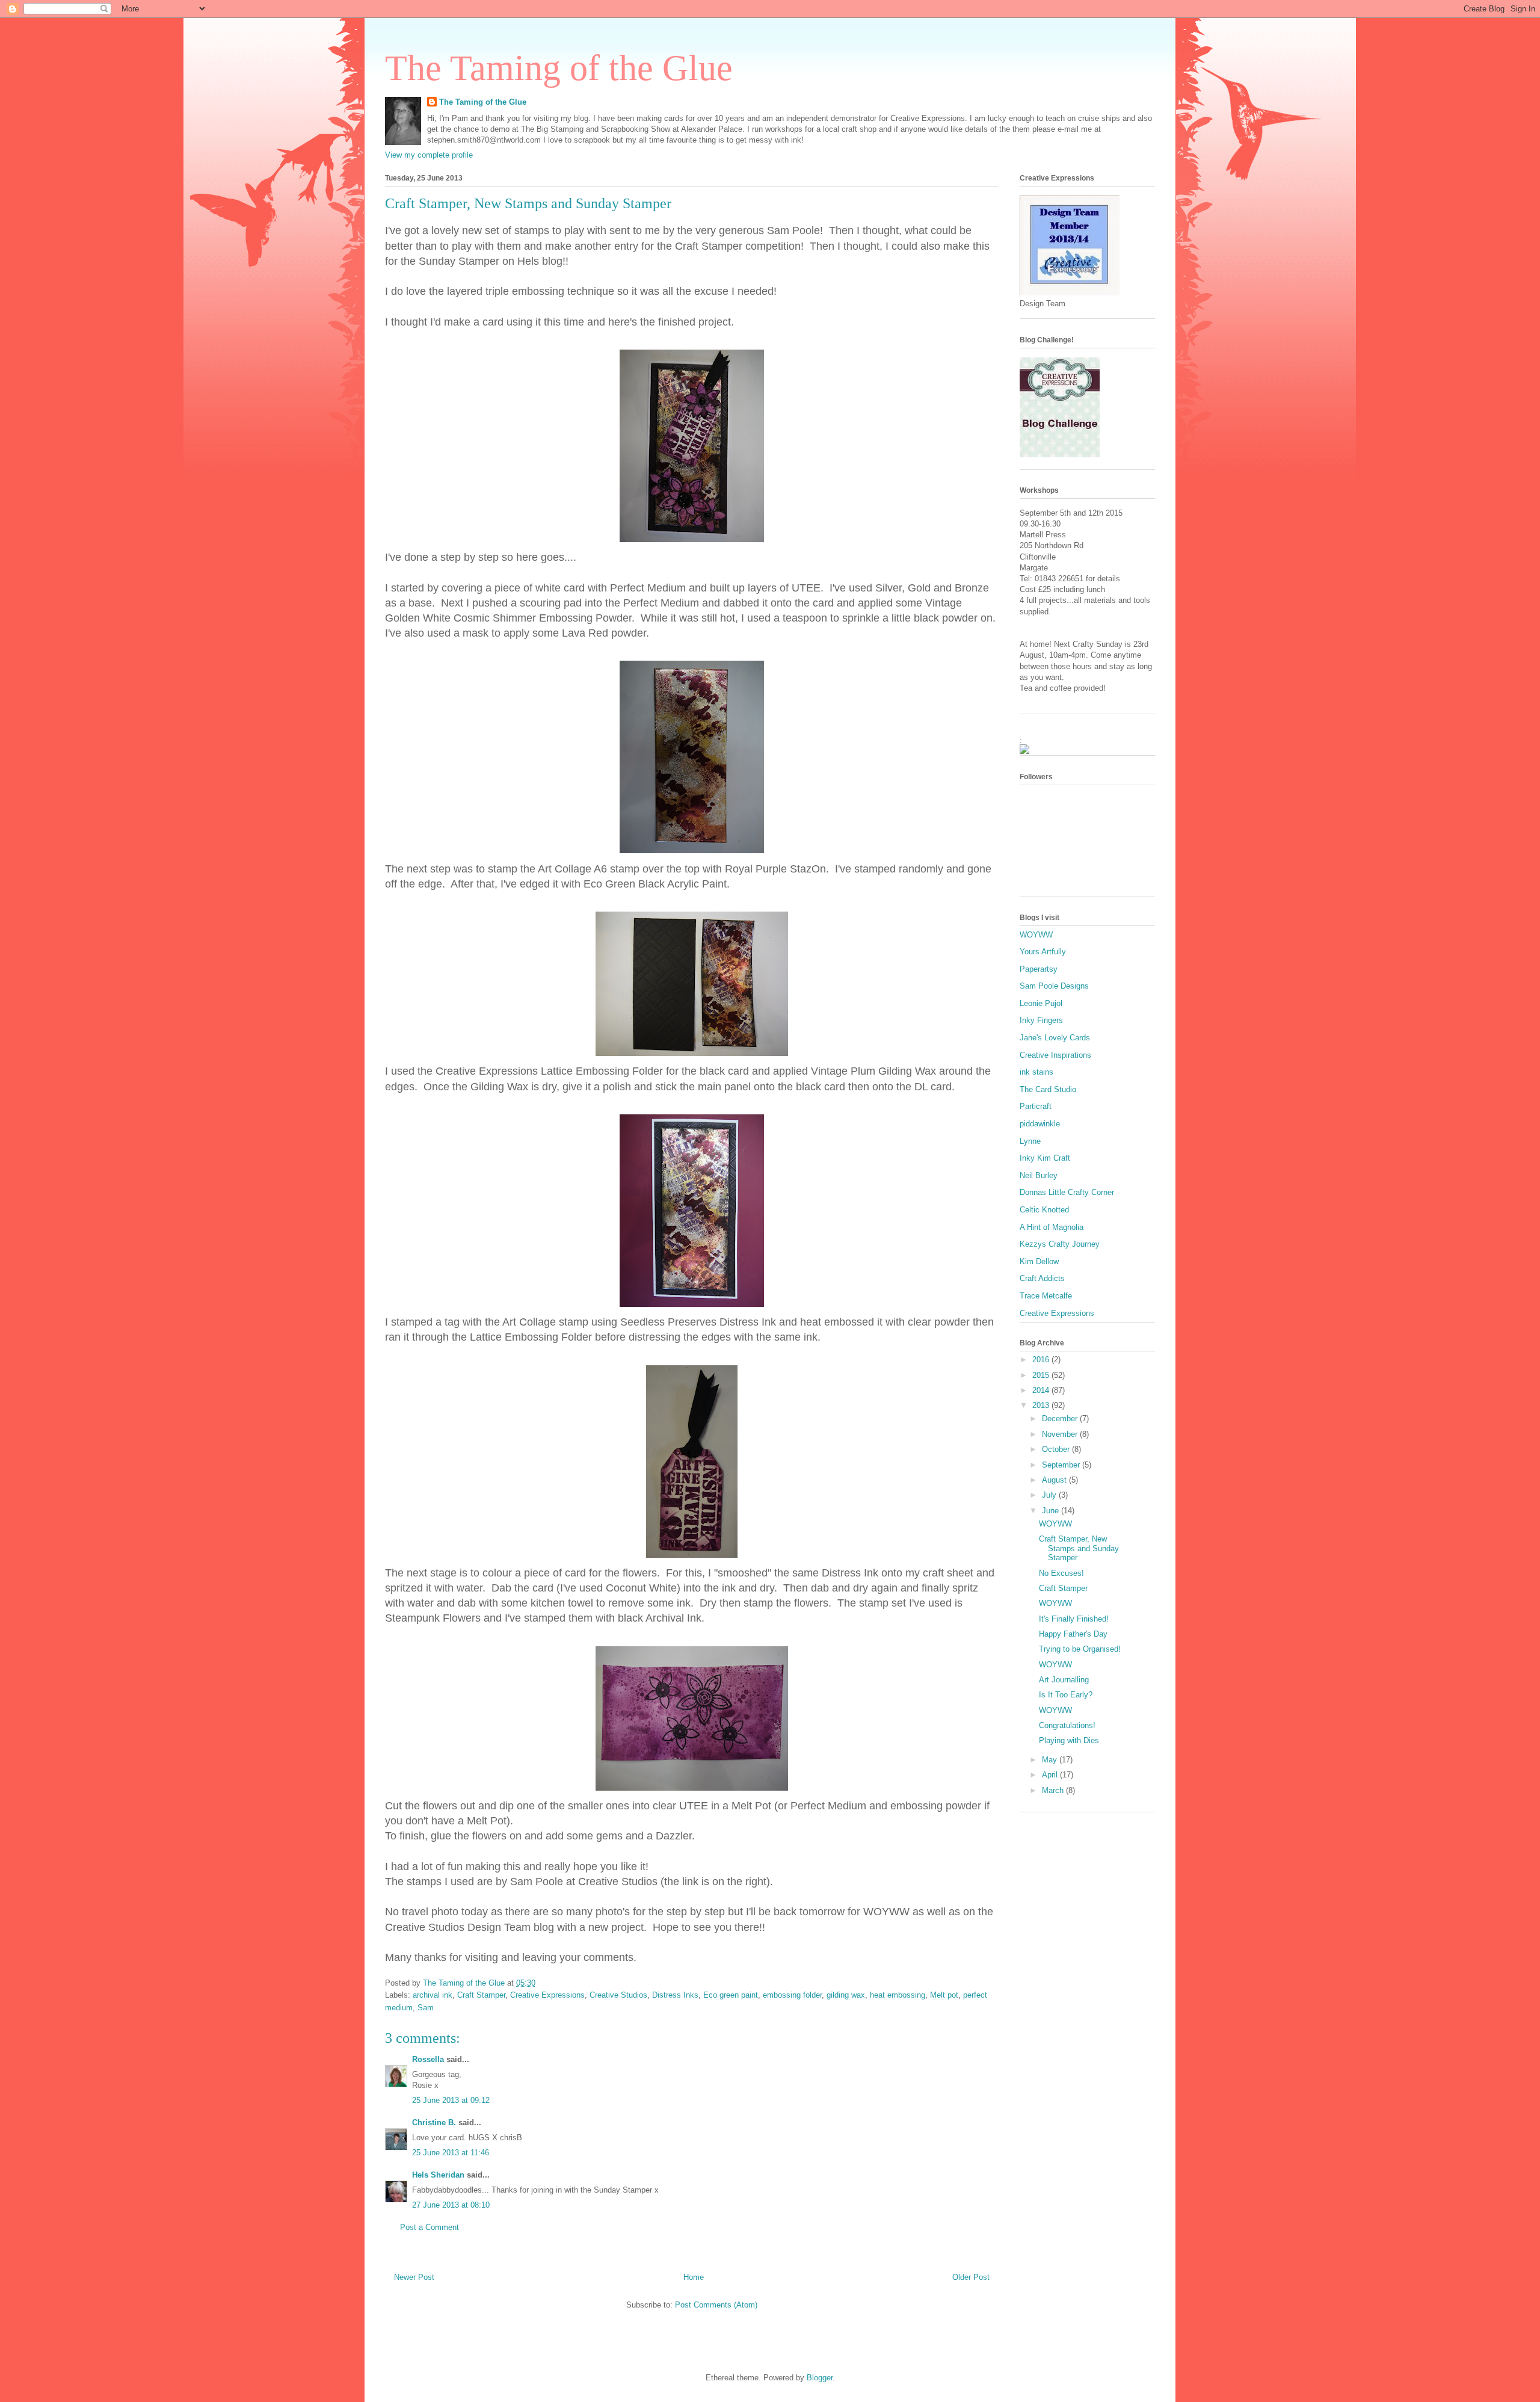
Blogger (820, 2378)
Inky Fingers (1041, 1020)
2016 (1042, 1360)
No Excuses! (1061, 1573)
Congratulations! (1067, 1725)
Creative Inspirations (1055, 1055)
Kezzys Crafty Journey (1060, 1244)
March (1054, 1790)
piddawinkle (1040, 1124)
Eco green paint (731, 1995)
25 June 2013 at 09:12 (451, 2100)
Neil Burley (1039, 1175)
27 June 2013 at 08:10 (451, 2205)
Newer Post (414, 2277)
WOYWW (1036, 935)
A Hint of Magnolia (1052, 1227)
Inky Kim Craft (1045, 1158)
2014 (1042, 1390)
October (1057, 1449)
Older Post (971, 2277)
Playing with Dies (1069, 1740)
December (1061, 1419)
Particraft (1036, 1106)
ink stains (1036, 1072)
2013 (1042, 1405)
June (1052, 1511)
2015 (1042, 1375)
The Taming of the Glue (559, 68)
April (1051, 1775)
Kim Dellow (1039, 1261)
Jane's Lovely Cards (1055, 1038)
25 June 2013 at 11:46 (451, 2153)
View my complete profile (429, 155)
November (1061, 1434)
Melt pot (944, 1995)
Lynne (1030, 1141)
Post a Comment (430, 2227)
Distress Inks (675, 1995)
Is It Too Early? (1066, 1695)
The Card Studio (1048, 1089)
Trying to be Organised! (1080, 1649)
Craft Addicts (1042, 1278)
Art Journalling (1064, 1680)
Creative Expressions (547, 1995)
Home (694, 2277)
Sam (426, 2008)
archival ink (433, 1995)
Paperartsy (1039, 969)
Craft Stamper (481, 1995)
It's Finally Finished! (1074, 1619)
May (1051, 1760)
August (1055, 1480)
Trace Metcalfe (1046, 1296)
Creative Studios (618, 1995)
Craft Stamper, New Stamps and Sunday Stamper (1079, 1548)
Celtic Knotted (1044, 1210)
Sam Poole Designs (1054, 986)
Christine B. (434, 2123)
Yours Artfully (1043, 952)
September (1062, 1465)
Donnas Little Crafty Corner (1067, 1192)
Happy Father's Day (1073, 1634)
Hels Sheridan (438, 2175)
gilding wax (846, 1995)
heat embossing (898, 1995)
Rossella (428, 2059)
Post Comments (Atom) (716, 2305)
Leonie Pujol (1041, 1003)
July (1050, 1495)
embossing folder (792, 1995)
